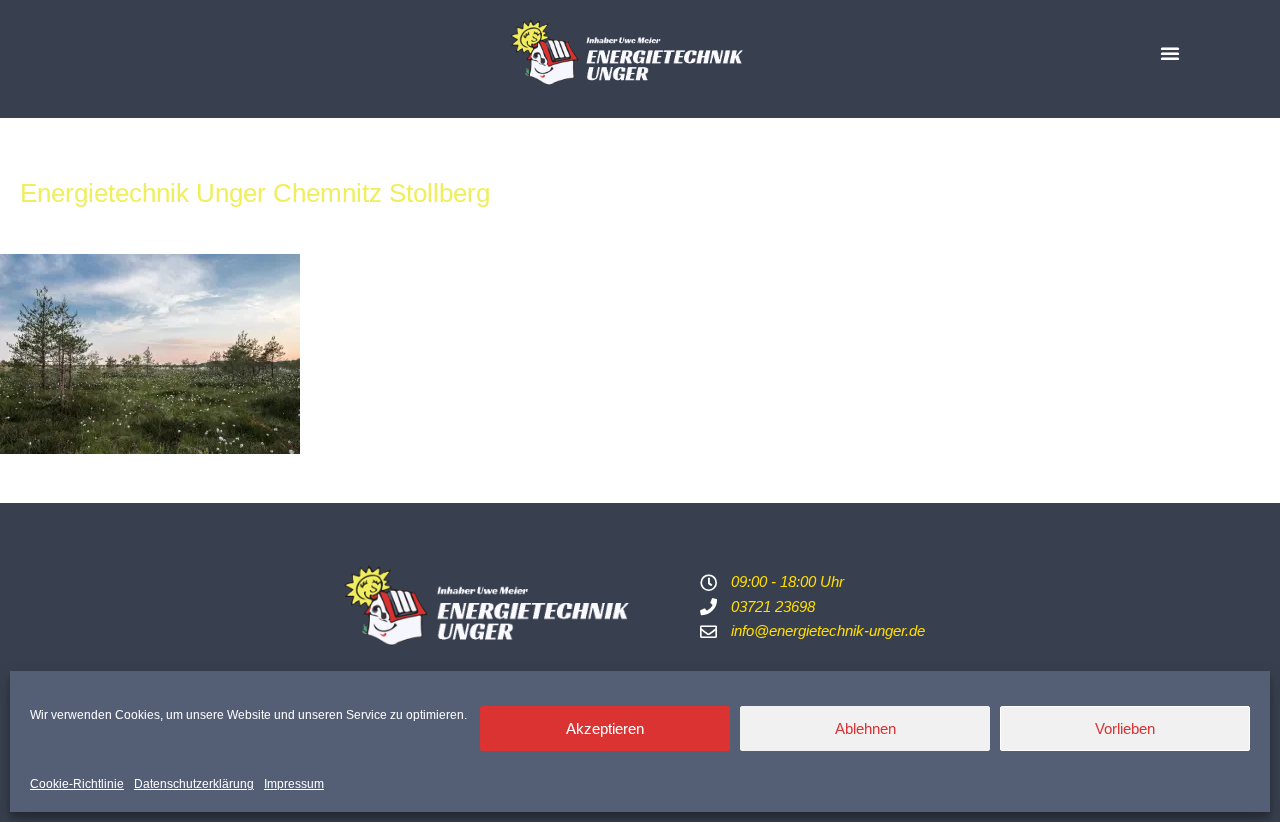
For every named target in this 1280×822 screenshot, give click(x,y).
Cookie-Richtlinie (77, 784)
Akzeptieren (605, 728)
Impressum (294, 784)
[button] (1170, 53)
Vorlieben (1125, 728)
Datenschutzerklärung (194, 784)
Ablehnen (865, 728)
